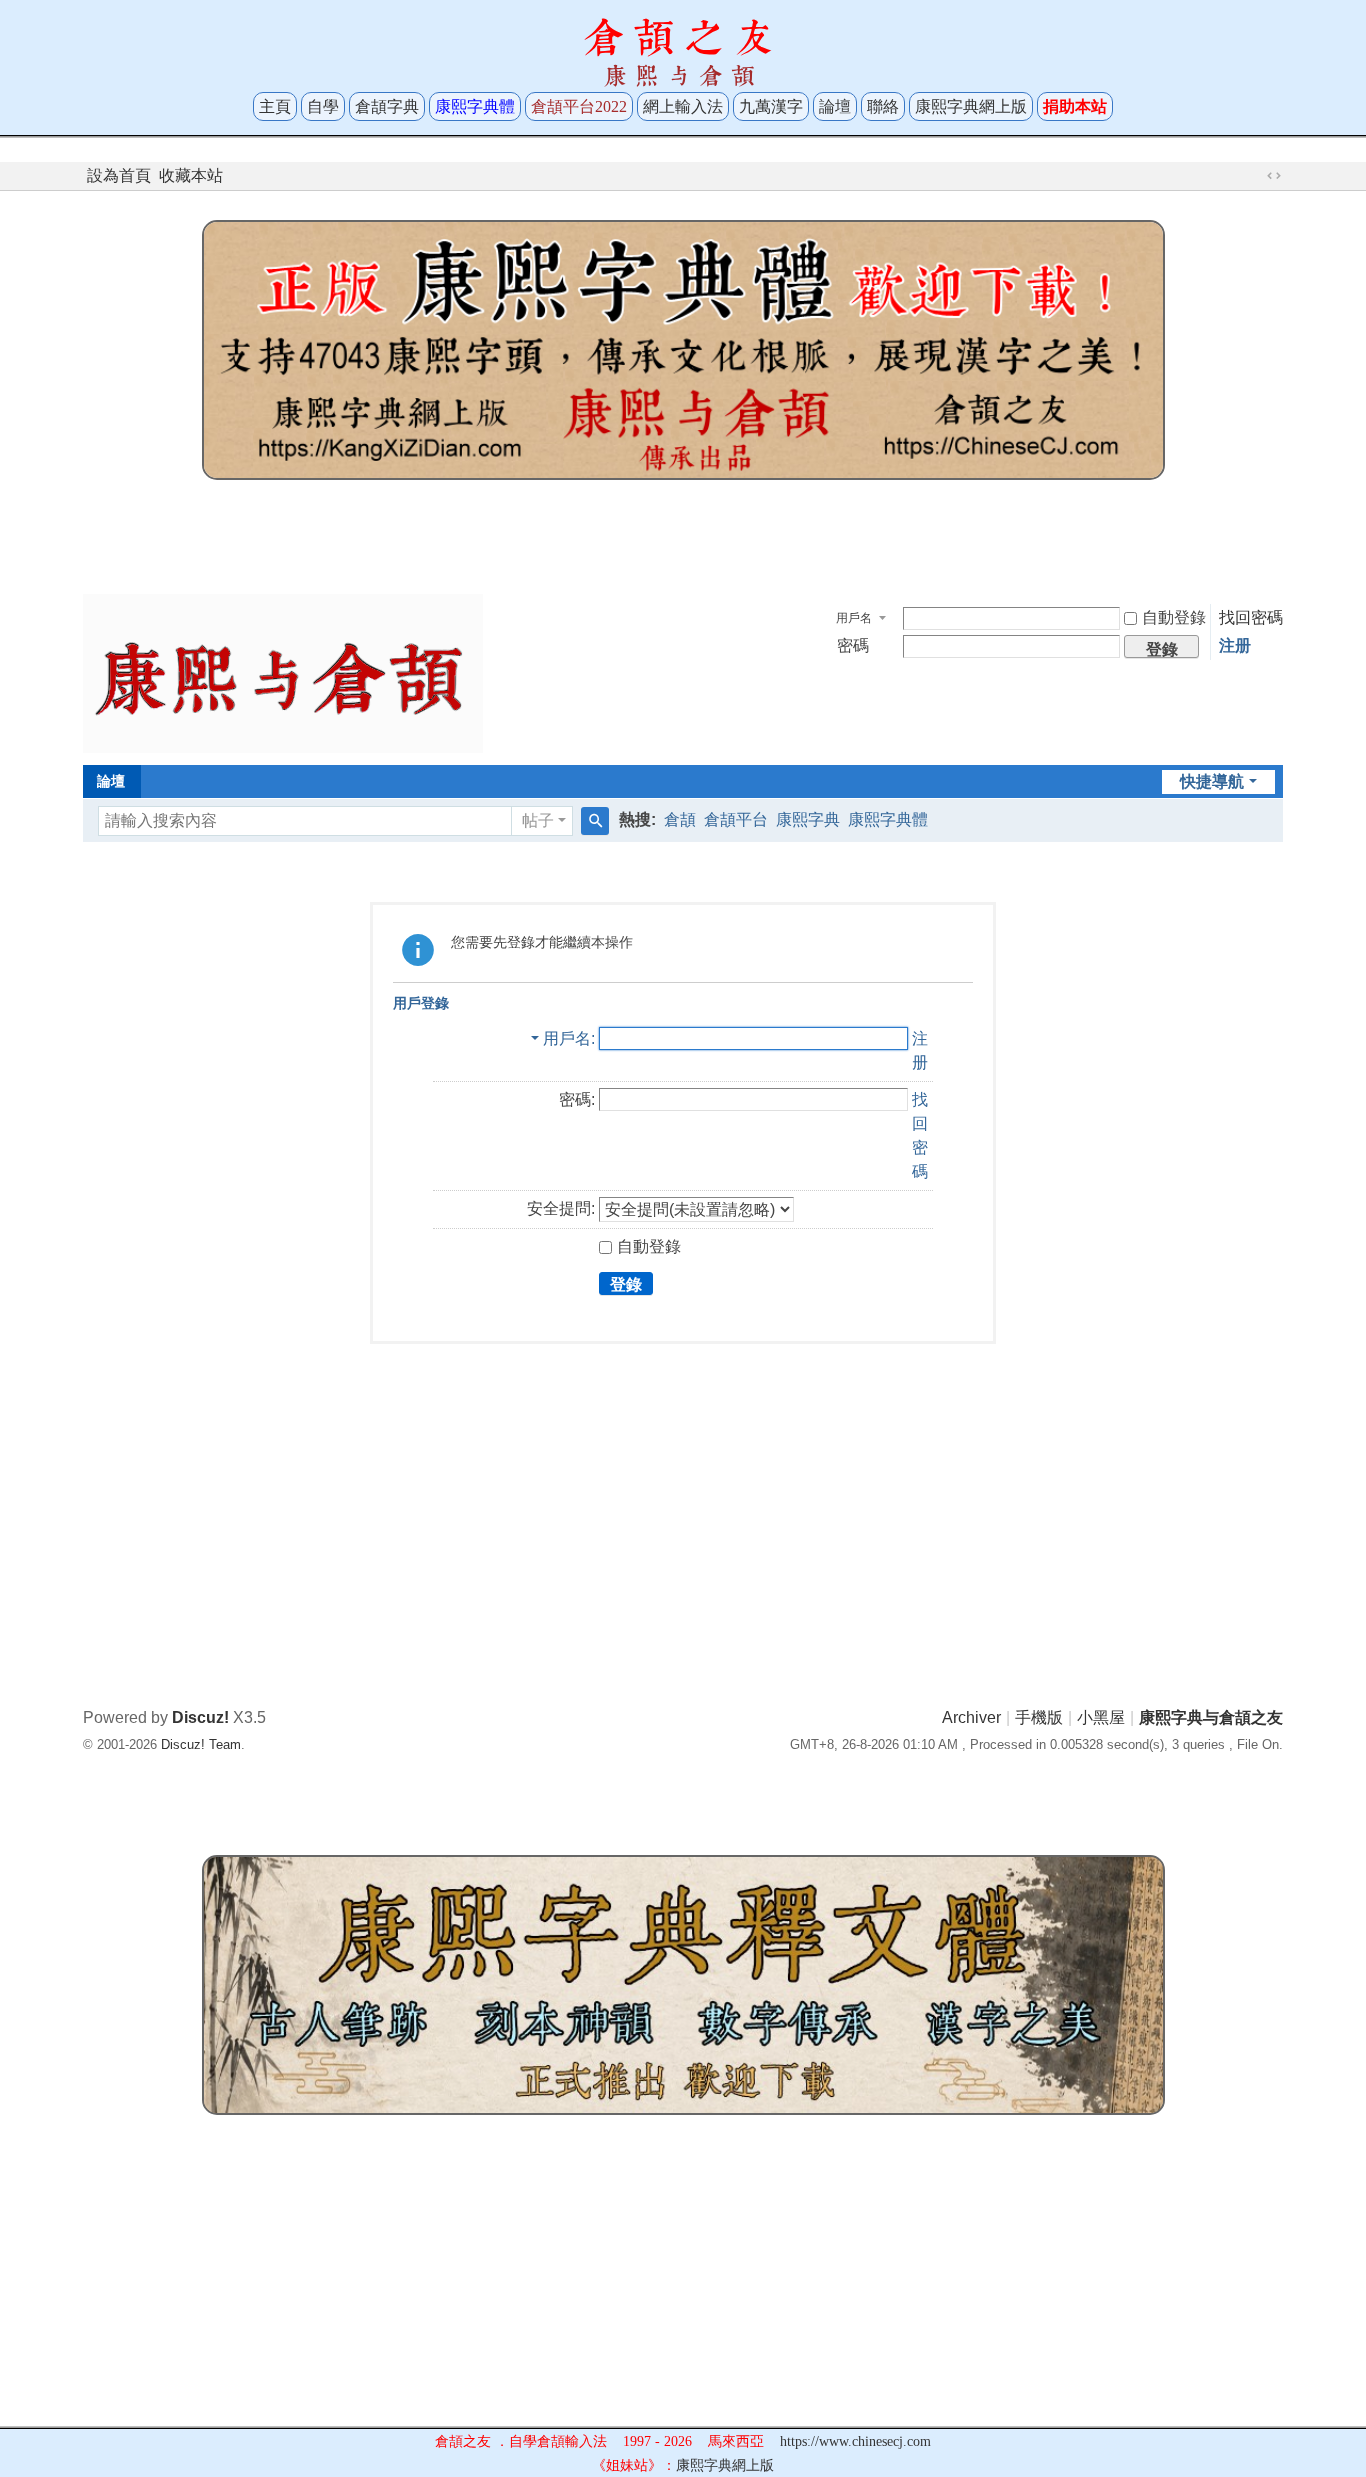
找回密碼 (1251, 617)
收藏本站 (191, 175)
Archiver (971, 1717)
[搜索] (595, 821)
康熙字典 (808, 819)
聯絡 (883, 106)
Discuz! (200, 1717)
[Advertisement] (683, 532)
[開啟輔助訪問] (1255, 176)
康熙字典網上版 (971, 106)
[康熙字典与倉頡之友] (283, 672)
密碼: (577, 1099)
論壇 (835, 106)
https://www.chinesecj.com (855, 2441)
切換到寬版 (1274, 176)
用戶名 (854, 618)
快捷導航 (1212, 781)
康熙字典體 (888, 819)
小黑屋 (1101, 1717)
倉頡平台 (736, 819)
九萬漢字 (771, 106)
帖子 (538, 820)
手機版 (1039, 1717)
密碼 (853, 645)
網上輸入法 (683, 106)
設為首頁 (119, 175)
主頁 (275, 106)
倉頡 (680, 819)
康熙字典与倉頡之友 (1211, 1717)
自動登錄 (1174, 617)
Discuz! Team (201, 1744)
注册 (1235, 645)
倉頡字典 (387, 106)
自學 (323, 106)
